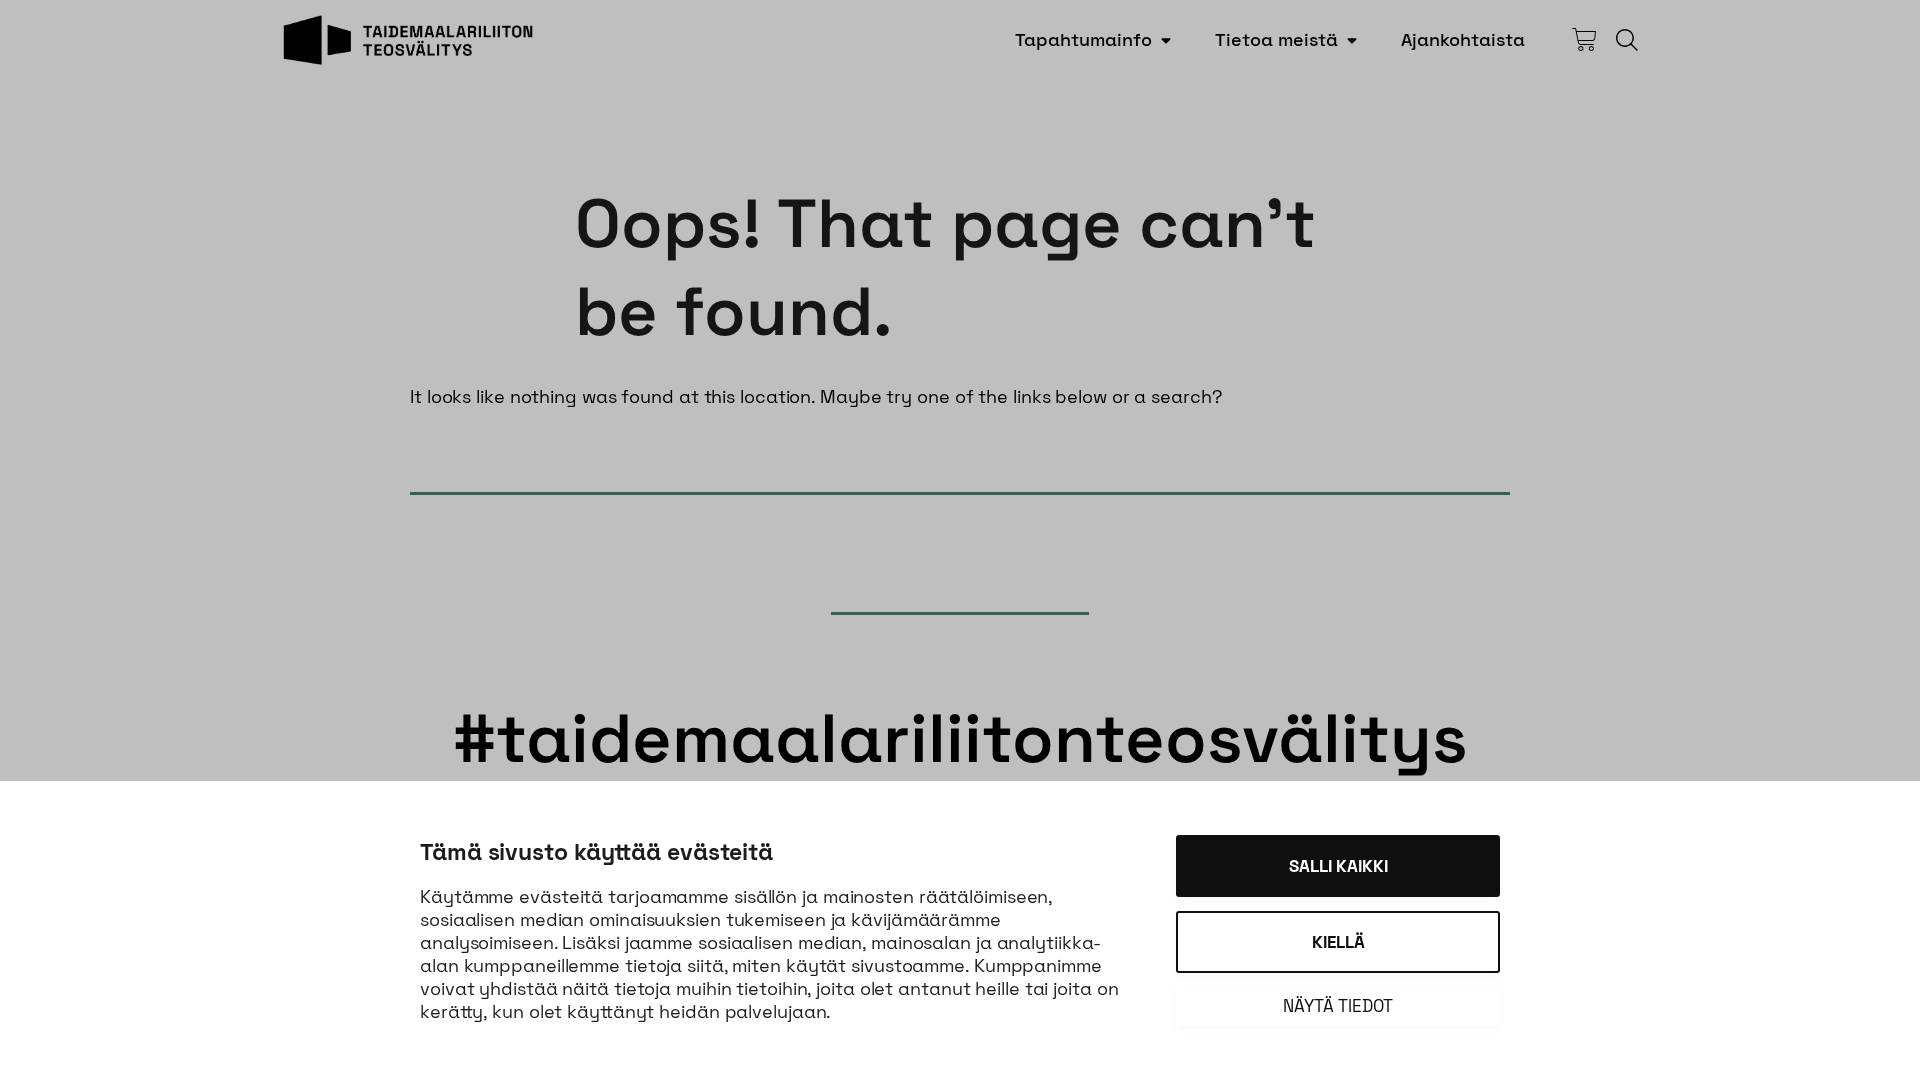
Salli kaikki (1338, 866)
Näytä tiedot (1338, 1006)
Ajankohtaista (1463, 39)
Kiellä (1338, 942)
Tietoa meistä (1276, 39)
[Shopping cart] (1584, 39)
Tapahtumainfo (1083, 39)
